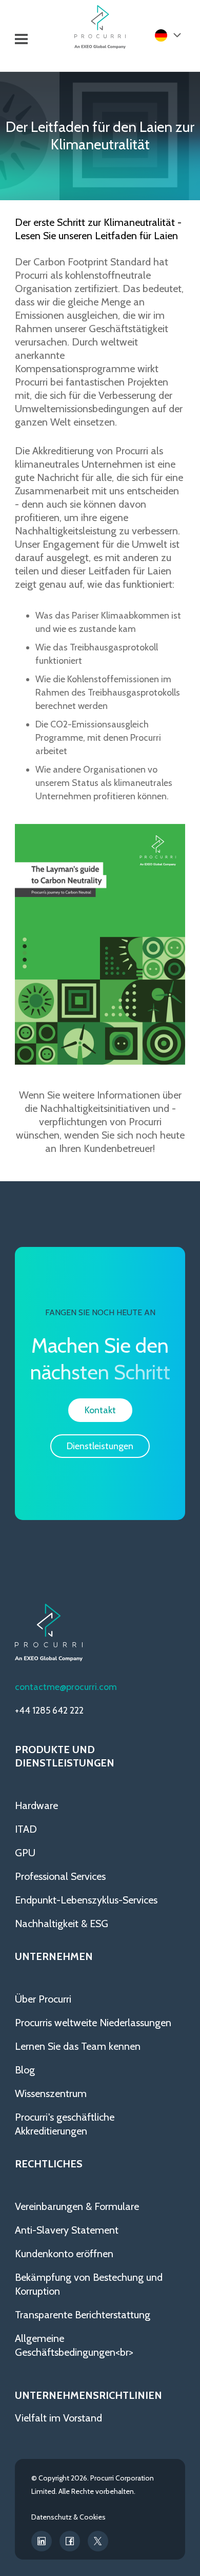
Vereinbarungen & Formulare (77, 2206)
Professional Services (60, 1876)
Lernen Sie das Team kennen (78, 2046)
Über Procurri (43, 1999)
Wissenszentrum (51, 2093)
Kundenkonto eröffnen (64, 2254)
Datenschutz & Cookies (68, 2517)
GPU (25, 1853)
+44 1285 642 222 (49, 1710)
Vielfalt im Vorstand (58, 2418)
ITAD (26, 1829)
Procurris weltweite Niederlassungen (93, 2023)
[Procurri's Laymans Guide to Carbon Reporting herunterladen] (100, 1061)
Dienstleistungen (100, 1446)
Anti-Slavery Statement (67, 2230)
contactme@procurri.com (66, 1687)
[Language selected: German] (167, 35)
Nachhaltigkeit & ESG (62, 1924)
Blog (25, 2070)
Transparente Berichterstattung (83, 2315)
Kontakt (100, 1410)
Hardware (36, 1805)
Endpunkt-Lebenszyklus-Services (86, 1900)
